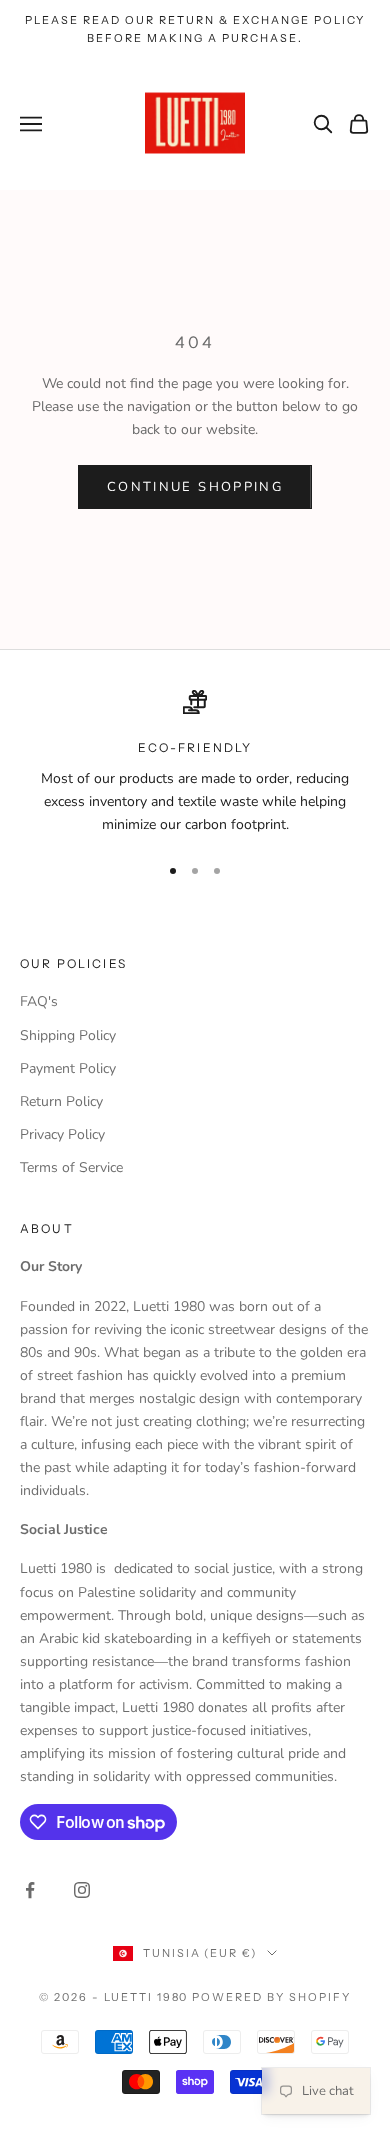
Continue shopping (195, 487)
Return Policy (61, 1101)
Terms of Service (71, 1167)
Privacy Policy (62, 1134)
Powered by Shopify (271, 1997)
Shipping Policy (68, 1035)
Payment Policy (68, 1068)
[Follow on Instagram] (82, 1890)
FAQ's (39, 1001)
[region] (195, 763)
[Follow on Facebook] (30, 1890)
